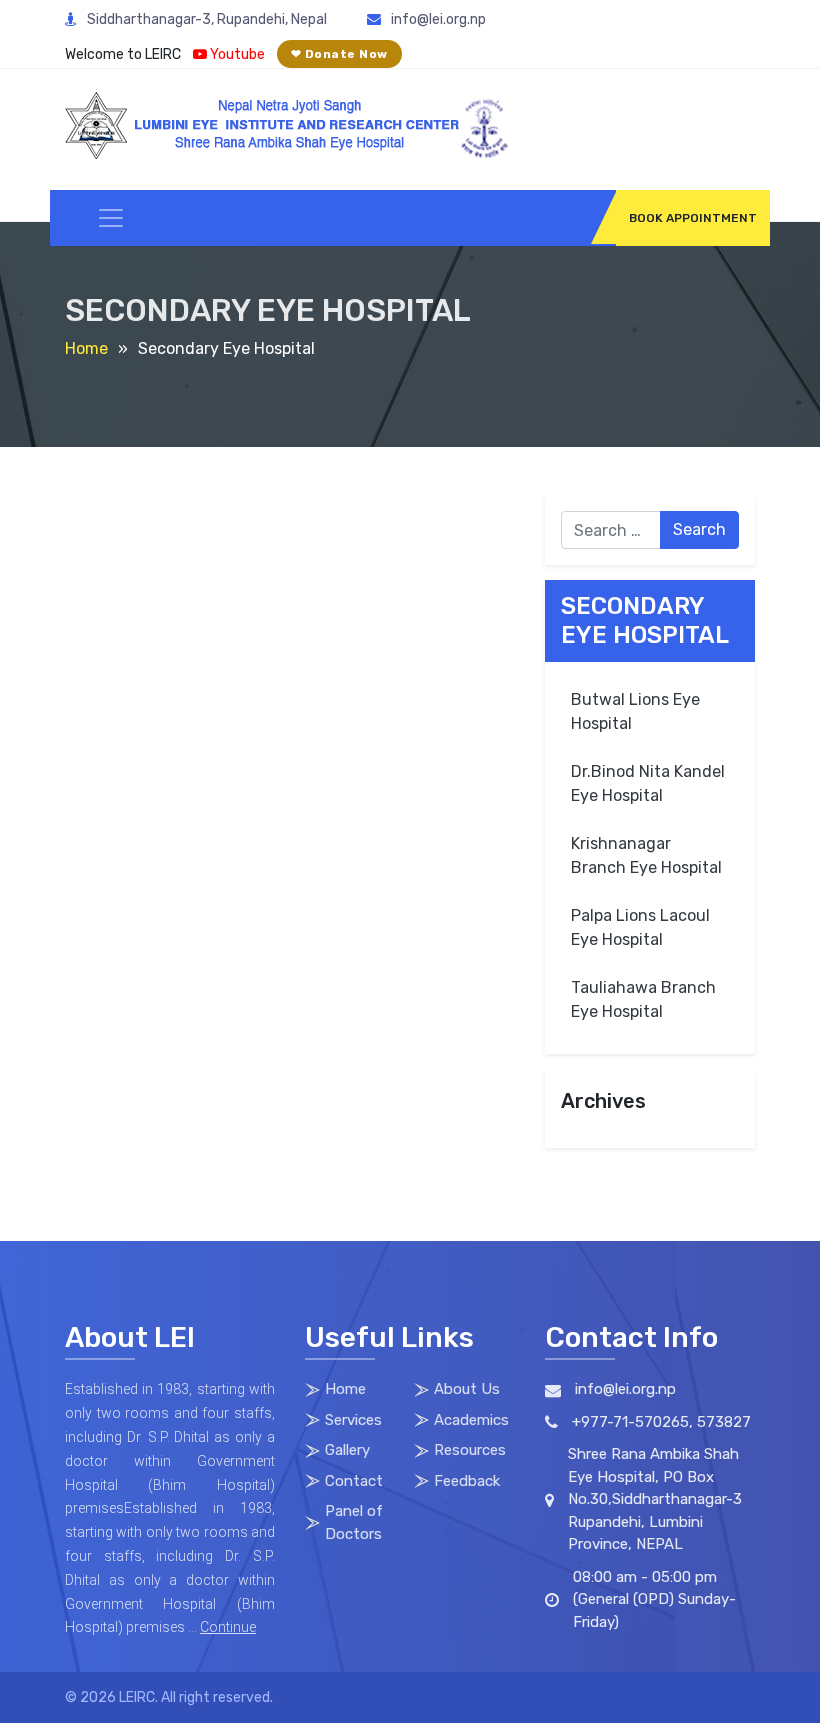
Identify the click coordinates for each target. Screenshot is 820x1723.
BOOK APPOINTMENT (693, 218)
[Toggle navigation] (111, 218)
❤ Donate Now (339, 54)
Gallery (347, 1450)
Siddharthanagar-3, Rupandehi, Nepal (207, 19)
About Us (467, 1389)
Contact (354, 1481)
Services (353, 1420)
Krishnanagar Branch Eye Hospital (646, 855)
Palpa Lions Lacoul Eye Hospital (640, 927)
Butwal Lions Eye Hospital (635, 711)
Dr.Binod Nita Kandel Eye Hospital (648, 783)
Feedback (467, 1481)
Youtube (236, 54)
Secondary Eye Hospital (645, 620)
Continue (228, 1627)
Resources (470, 1450)
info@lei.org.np (438, 19)
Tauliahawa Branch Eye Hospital (643, 999)
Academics (471, 1420)
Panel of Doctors (354, 1522)
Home (86, 348)
